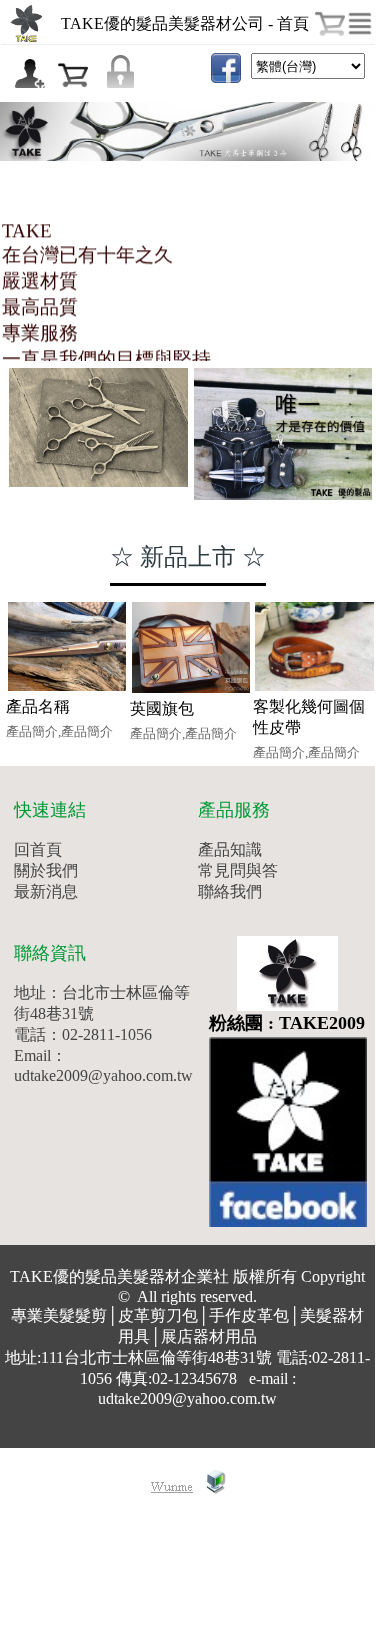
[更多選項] (360, 24)
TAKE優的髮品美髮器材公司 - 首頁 (185, 23)
